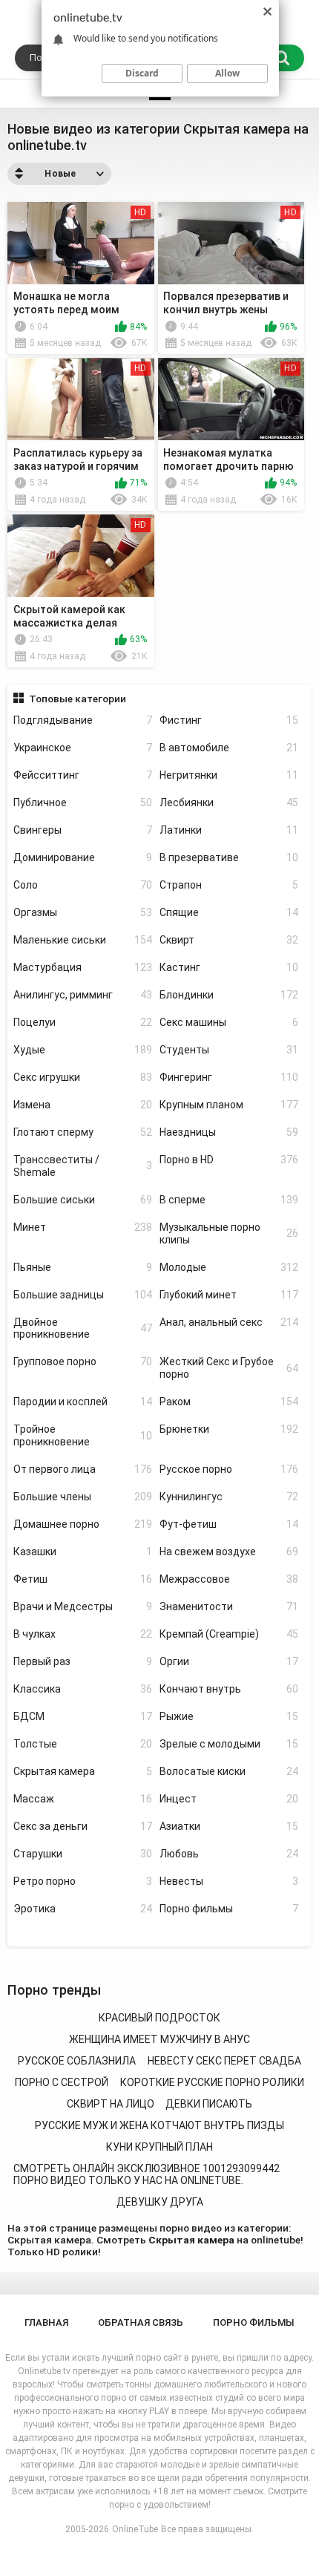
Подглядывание (83, 720)
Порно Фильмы (254, 2322)
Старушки (83, 1854)
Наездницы (229, 1132)
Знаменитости (229, 1606)
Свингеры (83, 830)
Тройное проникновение (83, 1435)
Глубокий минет (229, 1295)
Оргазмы (83, 912)
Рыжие (229, 1716)
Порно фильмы (229, 1909)
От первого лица (83, 1469)
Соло (83, 885)
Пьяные (83, 1267)
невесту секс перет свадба (224, 2061)
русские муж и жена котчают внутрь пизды (159, 2125)
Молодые (229, 1267)
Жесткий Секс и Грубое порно (229, 1368)
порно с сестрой (62, 2082)
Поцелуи (83, 1022)
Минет (83, 1227)
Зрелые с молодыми (229, 1744)
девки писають (209, 2104)
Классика (83, 1689)
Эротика (83, 1909)
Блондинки (229, 995)
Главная (46, 2322)
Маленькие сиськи (83, 940)
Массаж (83, 1799)
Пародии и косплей (83, 1402)
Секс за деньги (83, 1826)
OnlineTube (135, 2529)
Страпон (229, 885)
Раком (229, 1402)
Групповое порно (83, 1361)
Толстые (83, 1744)
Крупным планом (229, 1105)
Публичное (83, 802)
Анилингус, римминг (83, 995)
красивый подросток (159, 2018)
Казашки (83, 1552)
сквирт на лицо (111, 2104)
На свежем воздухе (229, 1552)
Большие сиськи (83, 1200)
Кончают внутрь (229, 1689)
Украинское (83, 748)
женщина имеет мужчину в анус (159, 2039)
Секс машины (229, 1022)
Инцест (229, 1799)
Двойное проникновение (83, 1328)
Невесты (229, 1881)
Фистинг (229, 720)
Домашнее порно (83, 1524)
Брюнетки (229, 1429)
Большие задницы (83, 1295)
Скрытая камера (83, 1771)
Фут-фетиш (229, 1524)
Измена (83, 1105)
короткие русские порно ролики (212, 2082)
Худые (83, 1050)
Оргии (229, 1661)
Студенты (229, 1050)
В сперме (229, 1200)
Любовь (229, 1854)
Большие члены (83, 1497)
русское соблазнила (77, 2061)
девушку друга (160, 2202)
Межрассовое (229, 1579)
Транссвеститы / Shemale (83, 1166)
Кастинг (229, 967)
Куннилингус (229, 1497)
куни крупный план (159, 2147)
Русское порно (229, 1469)
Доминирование (83, 857)
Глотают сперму (83, 1132)
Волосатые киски (229, 1771)
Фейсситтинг (83, 775)
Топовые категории (78, 699)
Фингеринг (229, 1077)
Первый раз (83, 1661)
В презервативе (229, 857)
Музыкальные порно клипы (229, 1233)
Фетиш (83, 1579)
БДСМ (83, 1716)
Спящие (229, 912)
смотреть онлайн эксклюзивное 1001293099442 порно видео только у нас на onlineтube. (147, 2175)
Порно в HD (229, 1160)
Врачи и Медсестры (83, 1606)
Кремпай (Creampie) (229, 1634)
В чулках (83, 1634)
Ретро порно (83, 1881)
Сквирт (229, 940)
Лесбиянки (229, 802)
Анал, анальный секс (229, 1322)
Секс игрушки (83, 1077)
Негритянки (229, 775)
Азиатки (229, 1826)
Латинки (229, 830)
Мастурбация (83, 967)
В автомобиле (229, 748)
